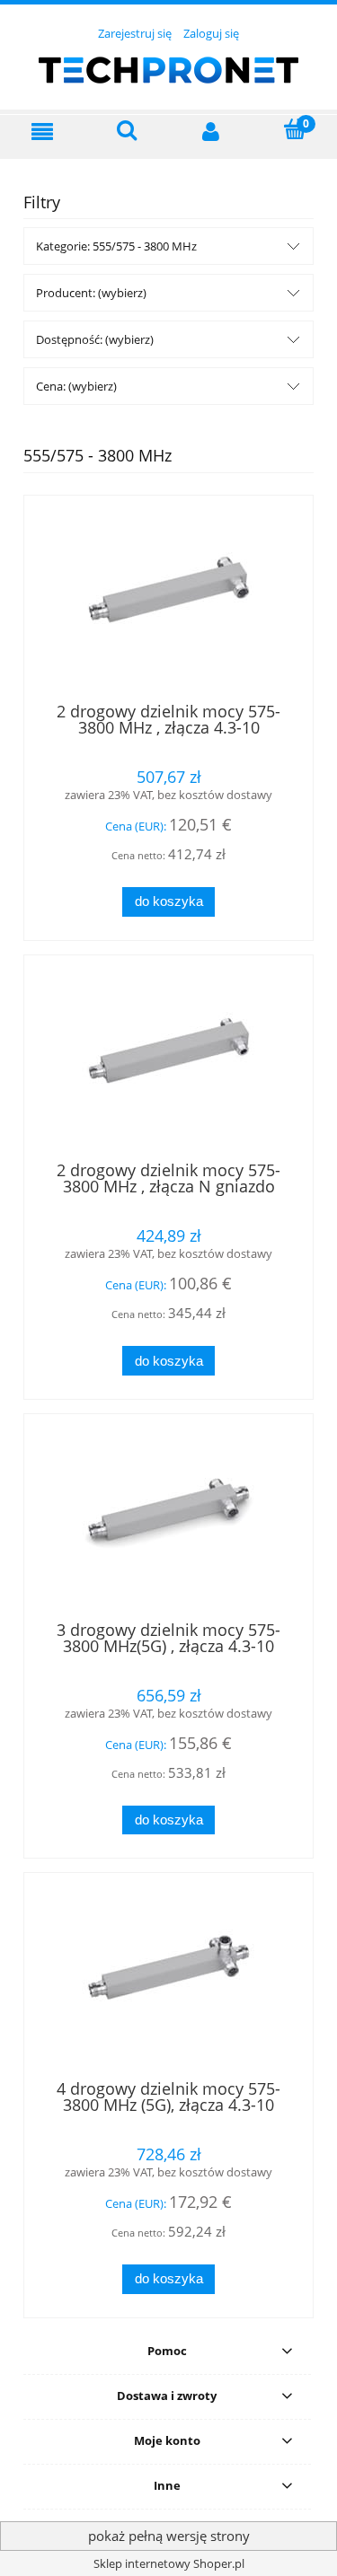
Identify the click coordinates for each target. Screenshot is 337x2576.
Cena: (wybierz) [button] (76, 386)
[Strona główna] (169, 67)
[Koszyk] (295, 130)
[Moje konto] (211, 131)
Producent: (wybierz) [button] (91, 293)
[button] (42, 131)
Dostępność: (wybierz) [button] (95, 339)
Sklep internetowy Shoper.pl (169, 2563)
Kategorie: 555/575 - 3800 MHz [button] (116, 246)
